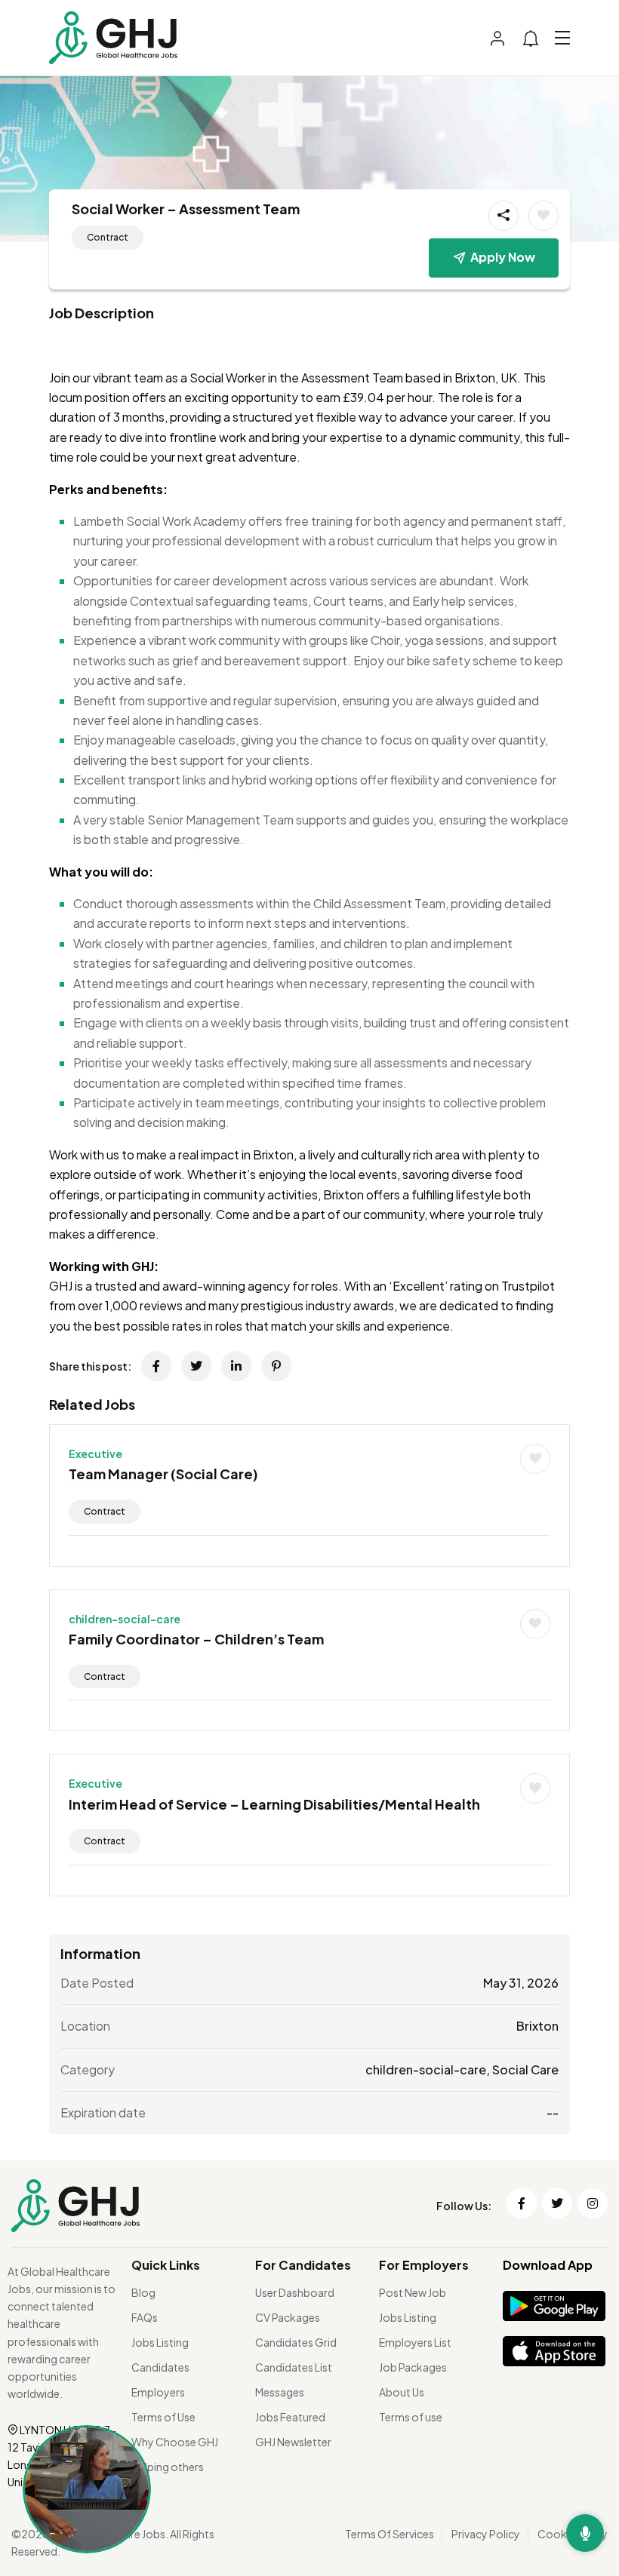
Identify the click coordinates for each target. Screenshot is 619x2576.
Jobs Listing (160, 2342)
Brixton (537, 2026)
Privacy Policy (486, 2534)
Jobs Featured (290, 2417)
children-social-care (125, 1619)
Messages (280, 2392)
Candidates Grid (296, 2342)
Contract (108, 237)
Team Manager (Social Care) (163, 1474)
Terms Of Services (390, 2534)
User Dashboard (295, 2292)
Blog (143, 2292)
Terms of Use (163, 2417)
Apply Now (503, 257)
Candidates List (294, 2367)
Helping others (168, 2467)
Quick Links (166, 2265)
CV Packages (288, 2317)
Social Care (525, 2069)
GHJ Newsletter (293, 2442)
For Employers (424, 2265)
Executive (95, 1454)
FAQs (145, 2317)
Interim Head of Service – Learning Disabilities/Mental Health (274, 1804)
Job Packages (413, 2367)
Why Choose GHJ (175, 2442)
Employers (158, 2392)
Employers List (415, 2342)
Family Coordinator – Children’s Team (196, 1639)
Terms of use (411, 2417)
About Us (402, 2392)
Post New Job (413, 2292)
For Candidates (303, 2265)
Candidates (160, 2367)
